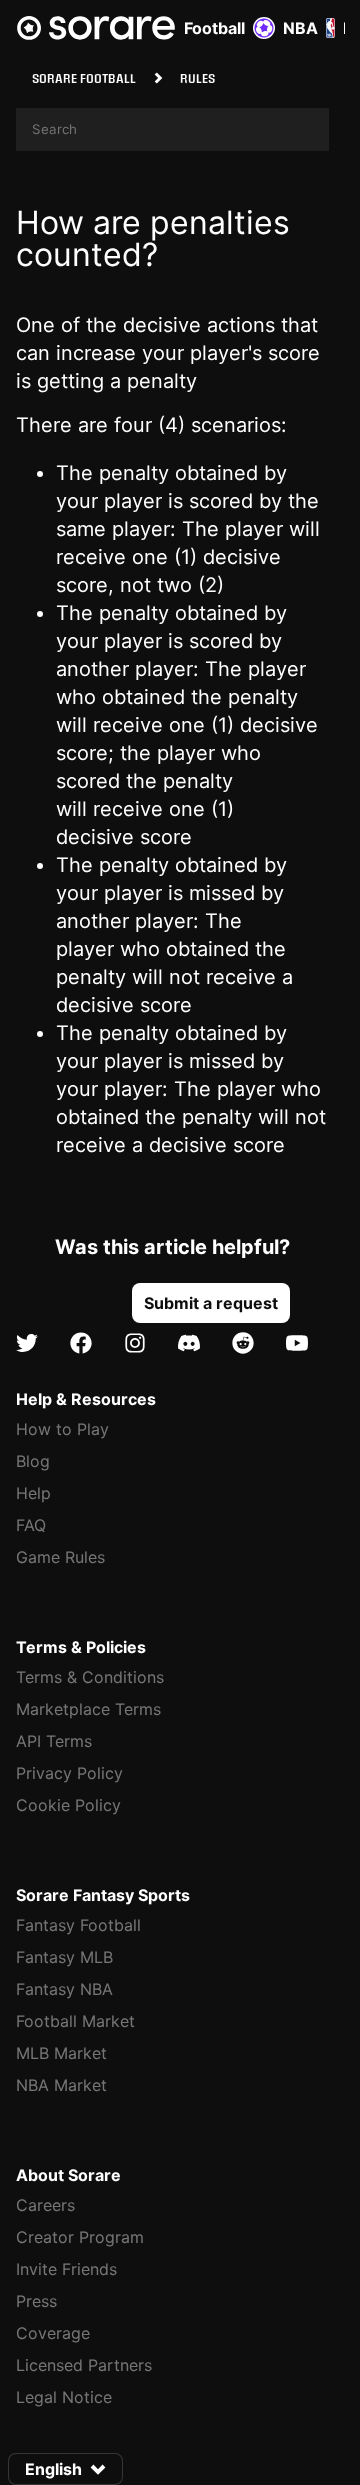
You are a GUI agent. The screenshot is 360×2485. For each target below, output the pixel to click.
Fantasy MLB (64, 1957)
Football (214, 28)
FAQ (31, 1525)
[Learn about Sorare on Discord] (189, 1344)
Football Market (75, 2021)
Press (36, 2301)
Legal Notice (64, 2397)
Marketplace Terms (88, 1709)
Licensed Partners (84, 2365)
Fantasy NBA (64, 1989)
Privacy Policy (69, 1773)
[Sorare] (96, 28)
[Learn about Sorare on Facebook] (81, 1344)
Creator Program (80, 2237)
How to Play (62, 1429)
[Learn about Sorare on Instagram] (135, 1344)
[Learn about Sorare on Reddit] (243, 1344)
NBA (300, 28)
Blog (33, 1461)
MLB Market (61, 2053)
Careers (45, 2205)
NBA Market (61, 2085)
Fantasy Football (78, 1925)
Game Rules (60, 1557)
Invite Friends (66, 2269)
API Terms (54, 1741)
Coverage (53, 2333)
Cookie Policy (68, 1805)
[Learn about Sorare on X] (27, 1344)
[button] (211, 1303)
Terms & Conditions (90, 1677)
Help (33, 1493)
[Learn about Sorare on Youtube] (297, 1344)
